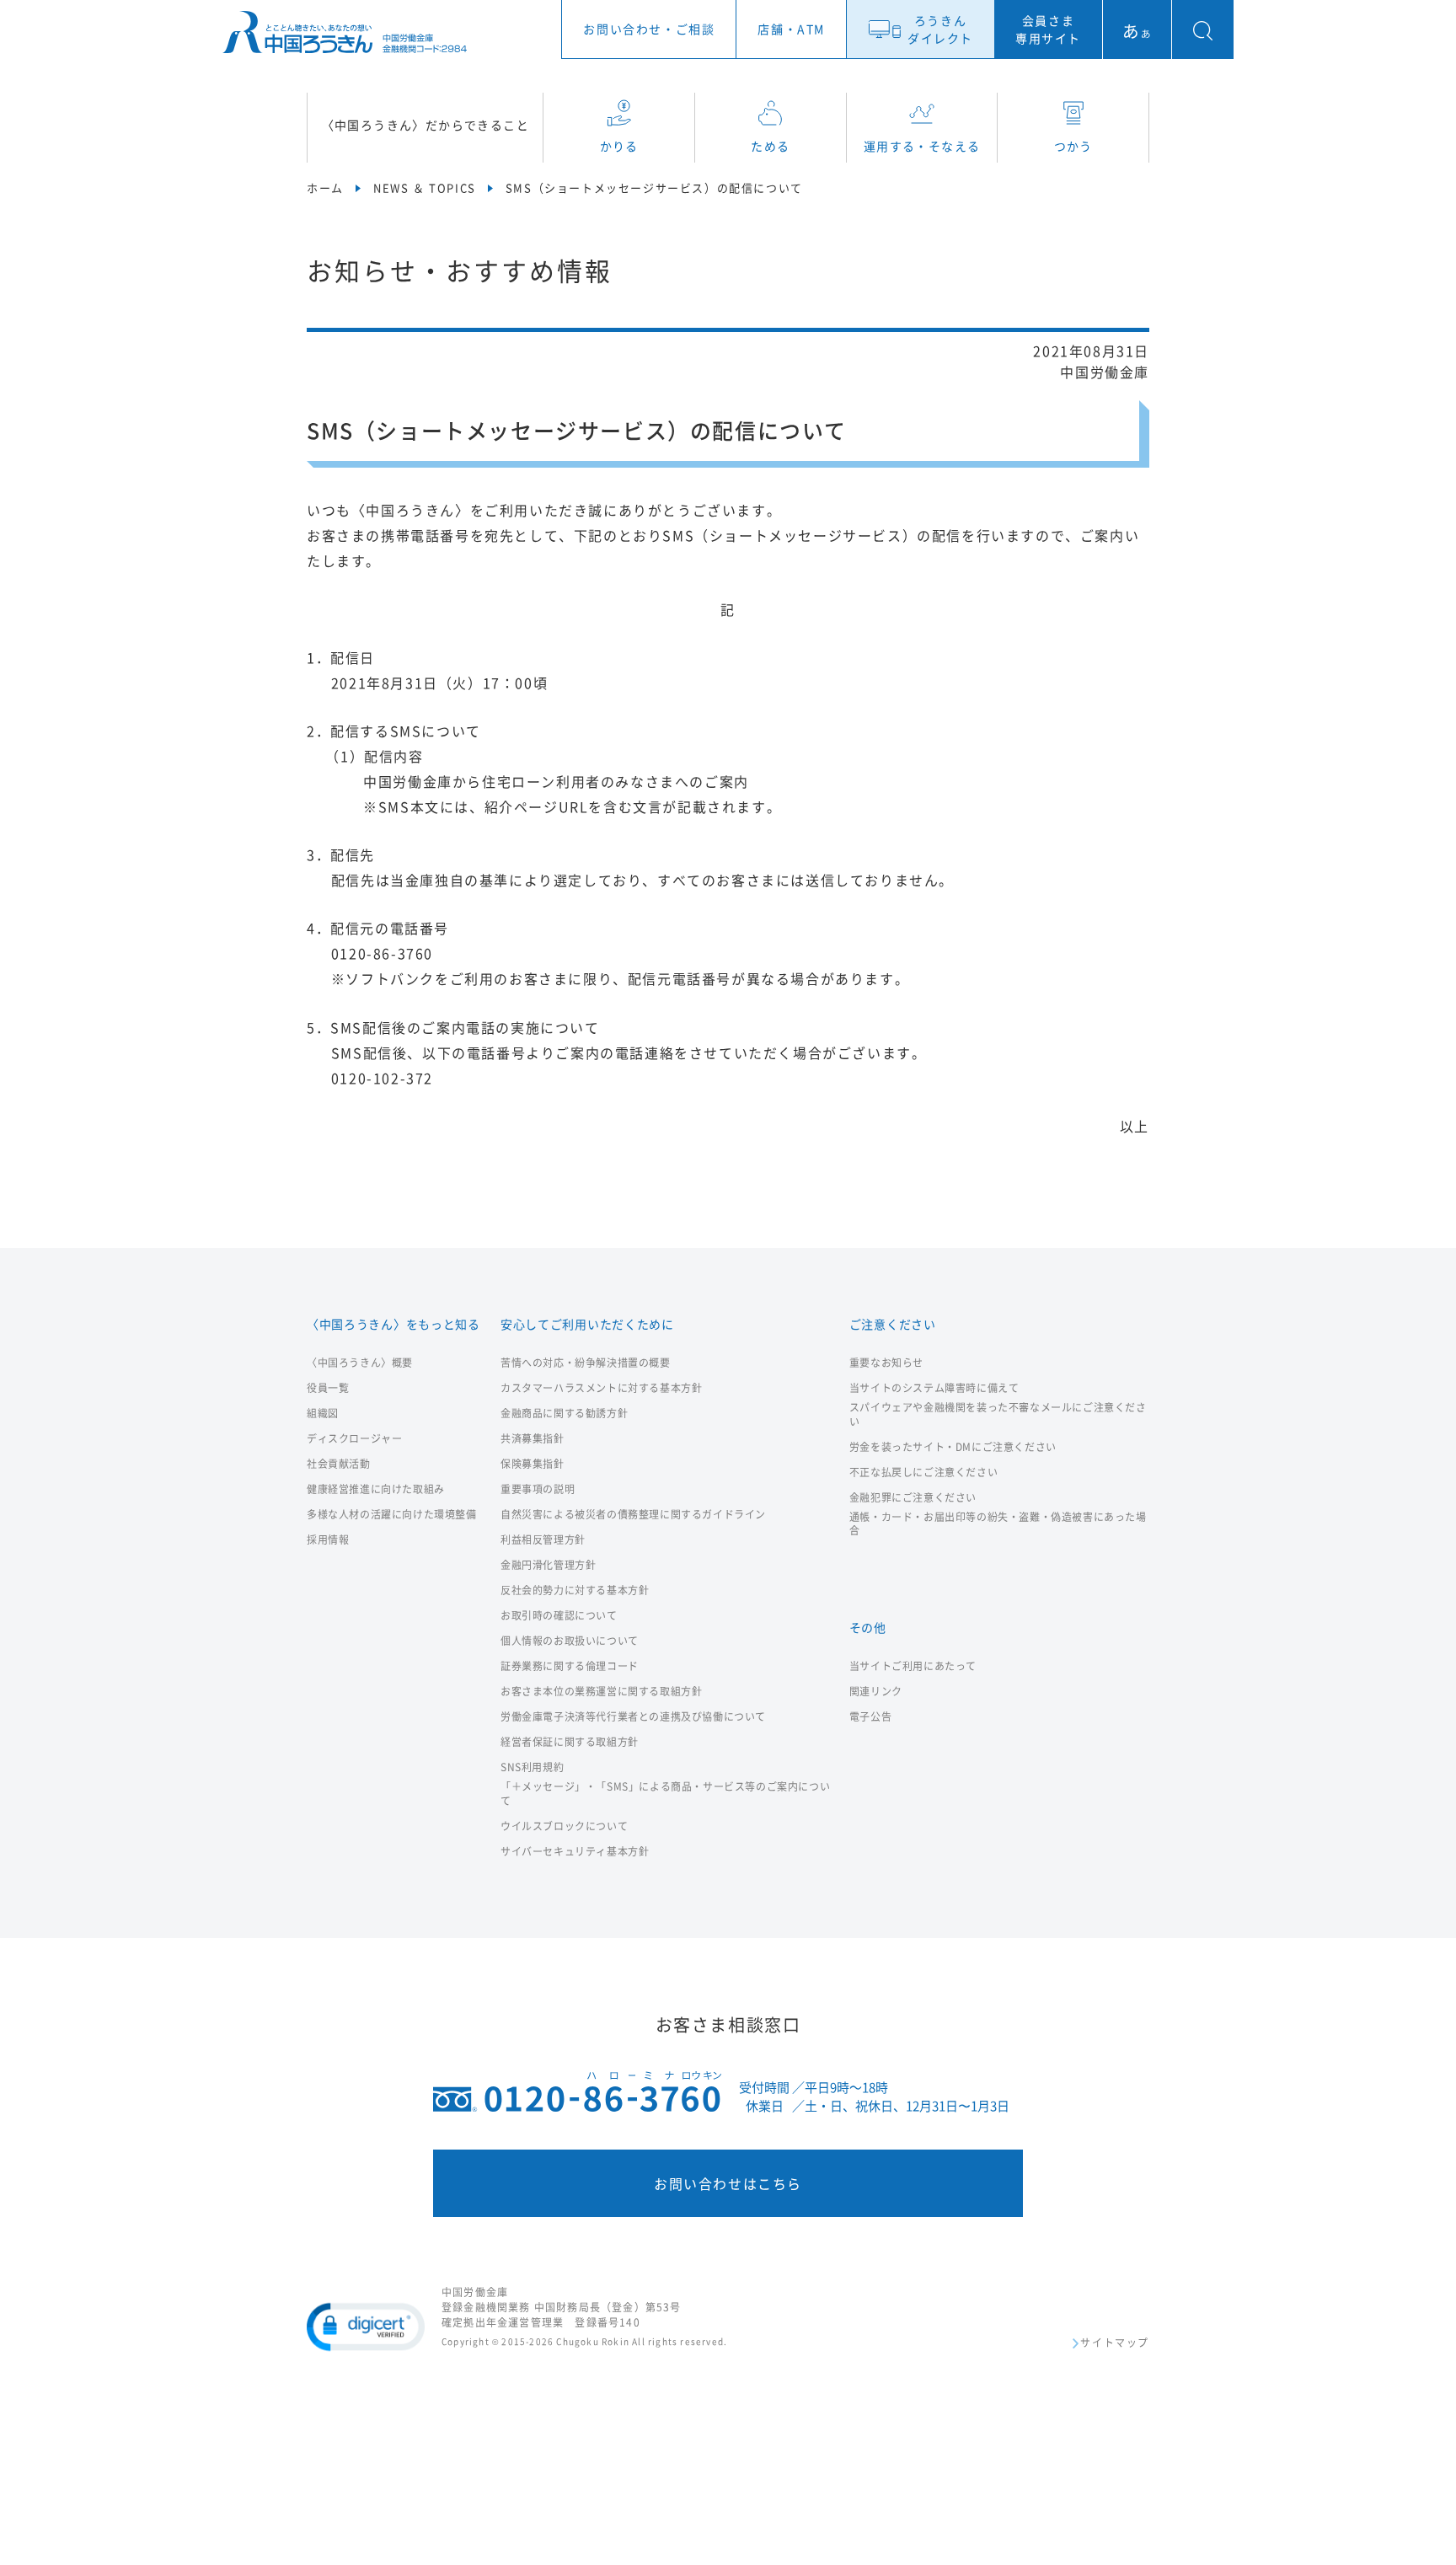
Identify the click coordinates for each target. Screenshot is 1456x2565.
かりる (619, 146)
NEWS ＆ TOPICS (425, 187)
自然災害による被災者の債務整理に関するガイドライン (633, 1515)
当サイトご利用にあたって (913, 1666)
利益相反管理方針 (543, 1540)
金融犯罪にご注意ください (913, 1498)
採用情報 (328, 1540)
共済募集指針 (533, 1439)
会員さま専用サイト (1048, 29)
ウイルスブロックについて (564, 1826)
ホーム (325, 187)
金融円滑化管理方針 (548, 1565)
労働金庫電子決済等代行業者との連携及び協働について (633, 1717)
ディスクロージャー (354, 1439)
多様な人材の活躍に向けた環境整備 (392, 1515)
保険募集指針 (533, 1464)
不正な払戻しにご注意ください (923, 1473)
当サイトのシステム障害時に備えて (934, 1388)
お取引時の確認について (559, 1616)
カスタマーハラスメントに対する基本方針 (601, 1388)
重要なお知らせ (886, 1363)
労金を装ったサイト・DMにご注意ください (953, 1447)
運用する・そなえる (922, 146)
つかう (1073, 146)
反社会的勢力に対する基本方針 (575, 1590)
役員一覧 (328, 1388)
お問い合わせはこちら (728, 2183)
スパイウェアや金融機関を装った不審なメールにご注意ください (998, 1415)
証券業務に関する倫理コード (570, 1666)
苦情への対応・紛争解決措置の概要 (586, 1363)
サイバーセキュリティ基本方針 (575, 1852)
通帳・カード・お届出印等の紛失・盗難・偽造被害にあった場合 (998, 1524)
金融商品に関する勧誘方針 (564, 1414)
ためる (770, 146)
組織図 (323, 1414)
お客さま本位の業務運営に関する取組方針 (601, 1692)
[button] (366, 2327)
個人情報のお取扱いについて (570, 1641)
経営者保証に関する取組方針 (570, 1742)
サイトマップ (1115, 2344)
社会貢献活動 (339, 1464)
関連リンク (876, 1692)
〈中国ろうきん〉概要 (360, 1363)
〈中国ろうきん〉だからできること (426, 125)
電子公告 (870, 1717)
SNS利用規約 (532, 1767)
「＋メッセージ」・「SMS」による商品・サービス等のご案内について (665, 1794)
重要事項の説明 (538, 1489)
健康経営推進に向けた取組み (376, 1489)
